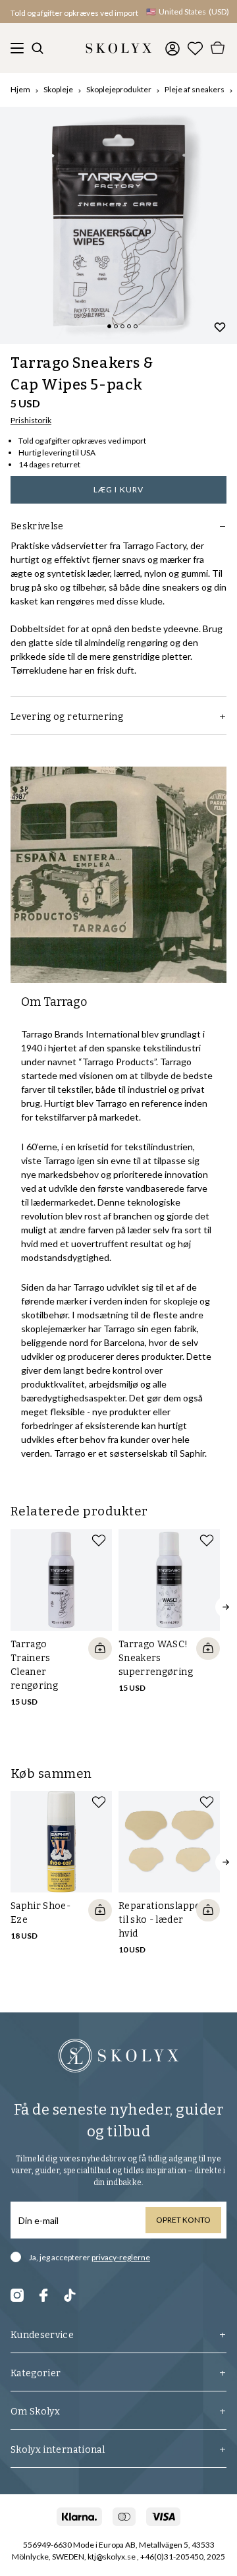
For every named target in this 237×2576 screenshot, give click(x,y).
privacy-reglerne (121, 2257)
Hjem (20, 89)
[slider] (118, 225)
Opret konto (183, 2220)
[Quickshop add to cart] (100, 1649)
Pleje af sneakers (195, 89)
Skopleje (58, 89)
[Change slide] (109, 326)
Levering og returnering (67, 717)
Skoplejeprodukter (119, 89)
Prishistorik (31, 420)
